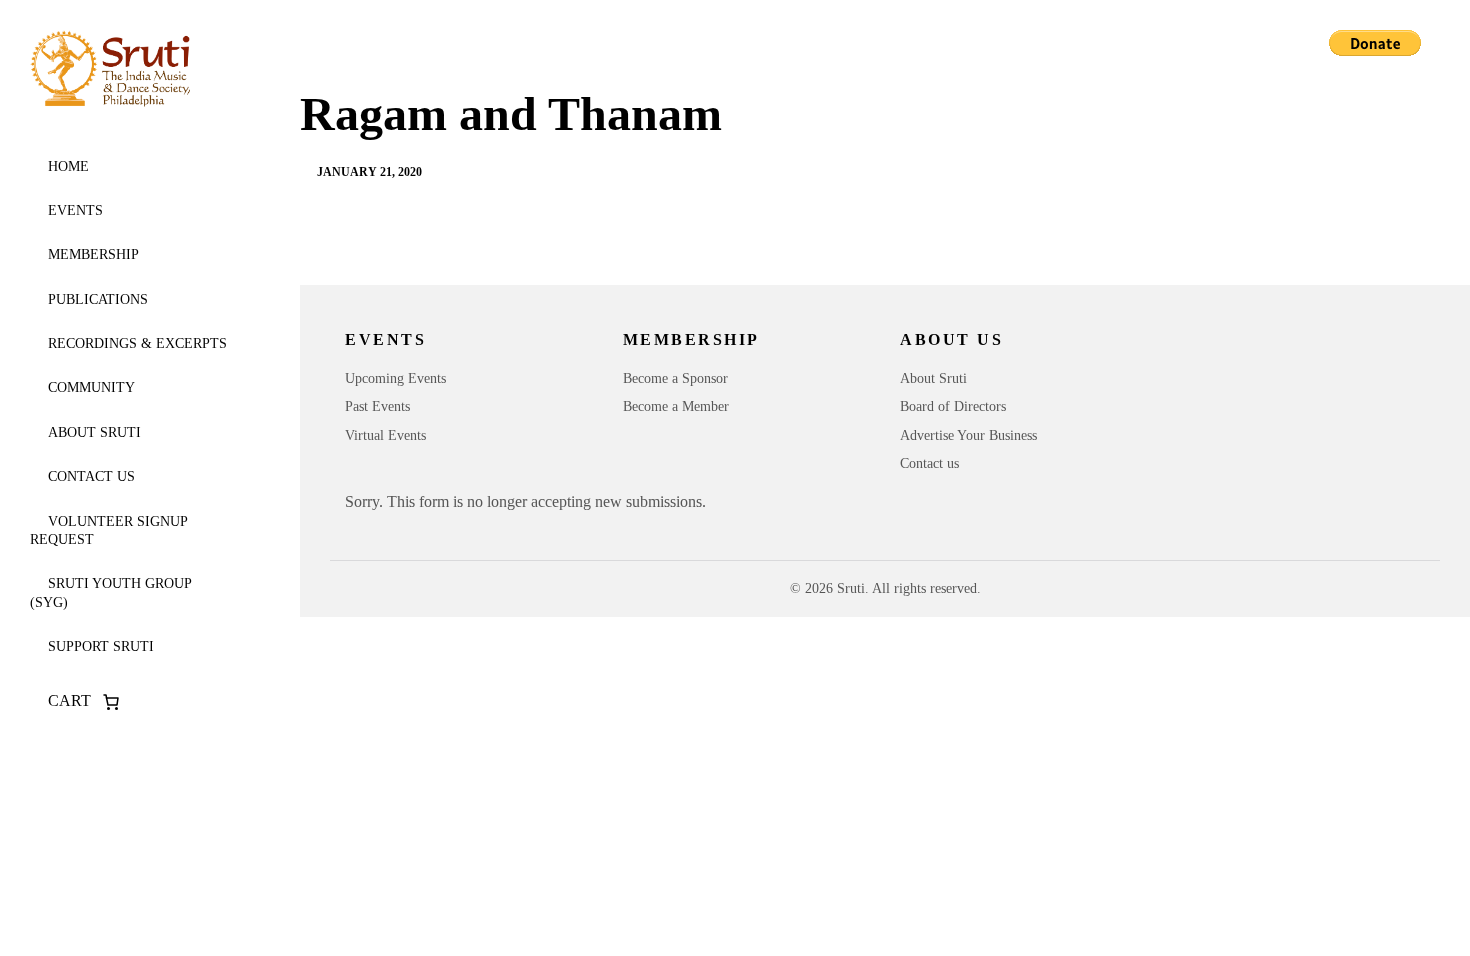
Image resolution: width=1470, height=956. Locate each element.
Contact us (91, 476)
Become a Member (676, 406)
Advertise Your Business (968, 435)
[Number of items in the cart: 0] (111, 702)
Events (75, 210)
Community (91, 387)
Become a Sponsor (675, 378)
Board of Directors (953, 406)
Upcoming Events (395, 378)
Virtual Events (385, 435)
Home (68, 166)
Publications (98, 299)
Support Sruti (101, 646)
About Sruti (94, 432)
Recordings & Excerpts (137, 343)
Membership (93, 254)
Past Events (377, 406)
